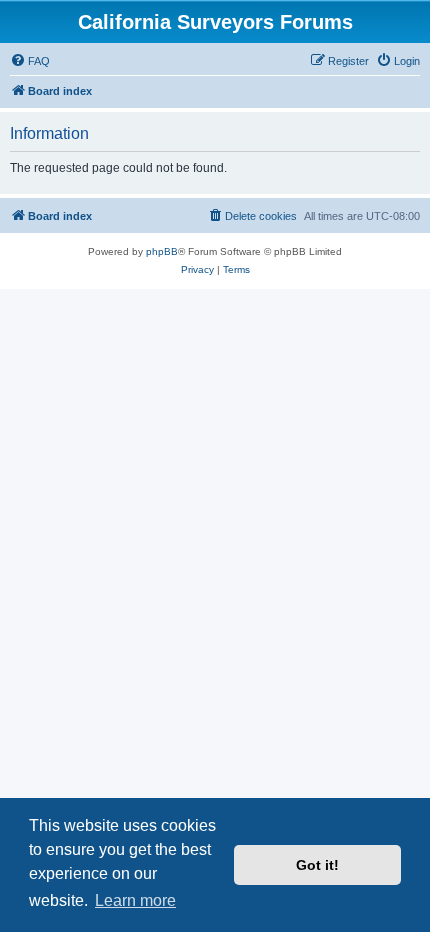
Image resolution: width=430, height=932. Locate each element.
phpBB (162, 251)
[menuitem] (30, 61)
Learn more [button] (135, 900)
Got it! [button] (317, 865)
